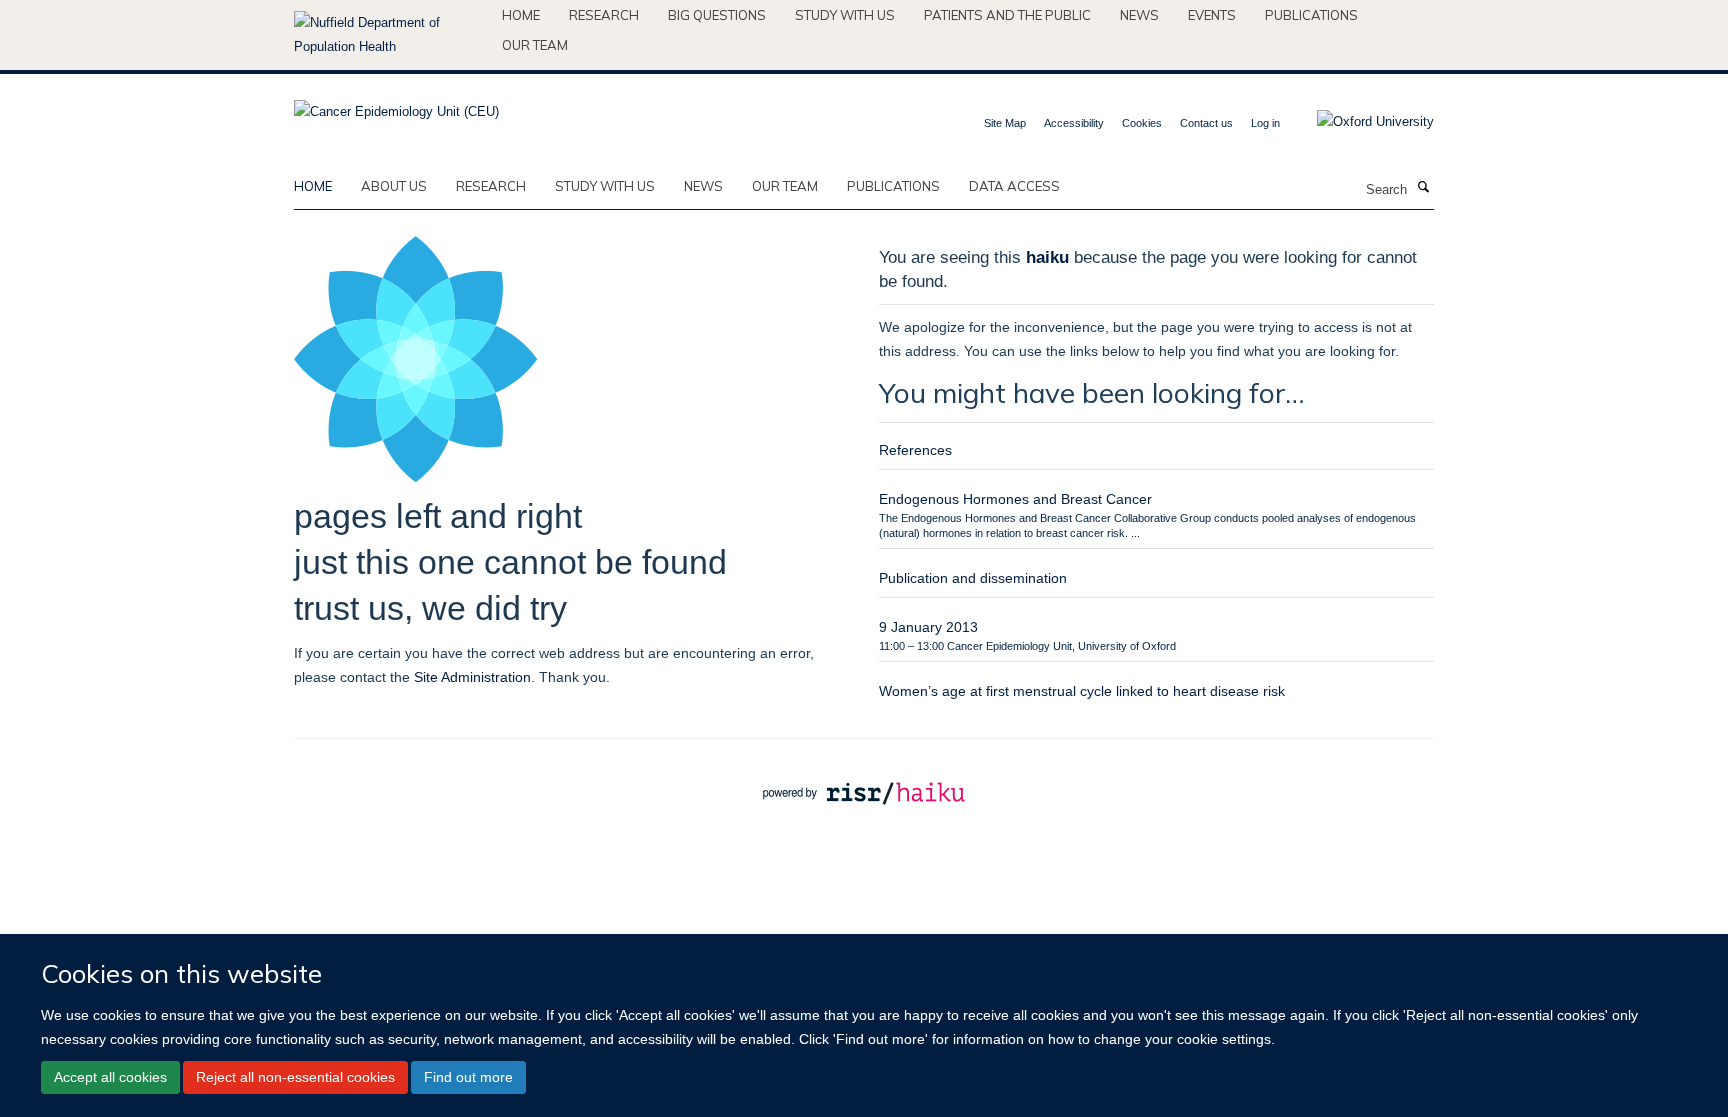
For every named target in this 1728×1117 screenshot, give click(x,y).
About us (394, 186)
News (1139, 15)
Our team (535, 45)
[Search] (1423, 188)
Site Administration (472, 677)
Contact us (1206, 123)
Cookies (1142, 123)
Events (1212, 15)
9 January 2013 (928, 627)
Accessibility (1074, 123)
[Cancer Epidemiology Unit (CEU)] (396, 105)
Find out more (468, 1077)
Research (604, 15)
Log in (1265, 123)
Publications (1311, 15)
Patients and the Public (1007, 15)
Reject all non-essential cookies (295, 1077)
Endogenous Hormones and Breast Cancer (1015, 499)
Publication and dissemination (973, 578)
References (915, 450)
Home (521, 15)
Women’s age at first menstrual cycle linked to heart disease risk (1082, 691)
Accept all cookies (110, 1077)
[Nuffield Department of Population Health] (390, 35)
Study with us (845, 15)
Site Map (1005, 123)
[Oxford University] (1360, 122)
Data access (1014, 186)
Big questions (717, 15)
